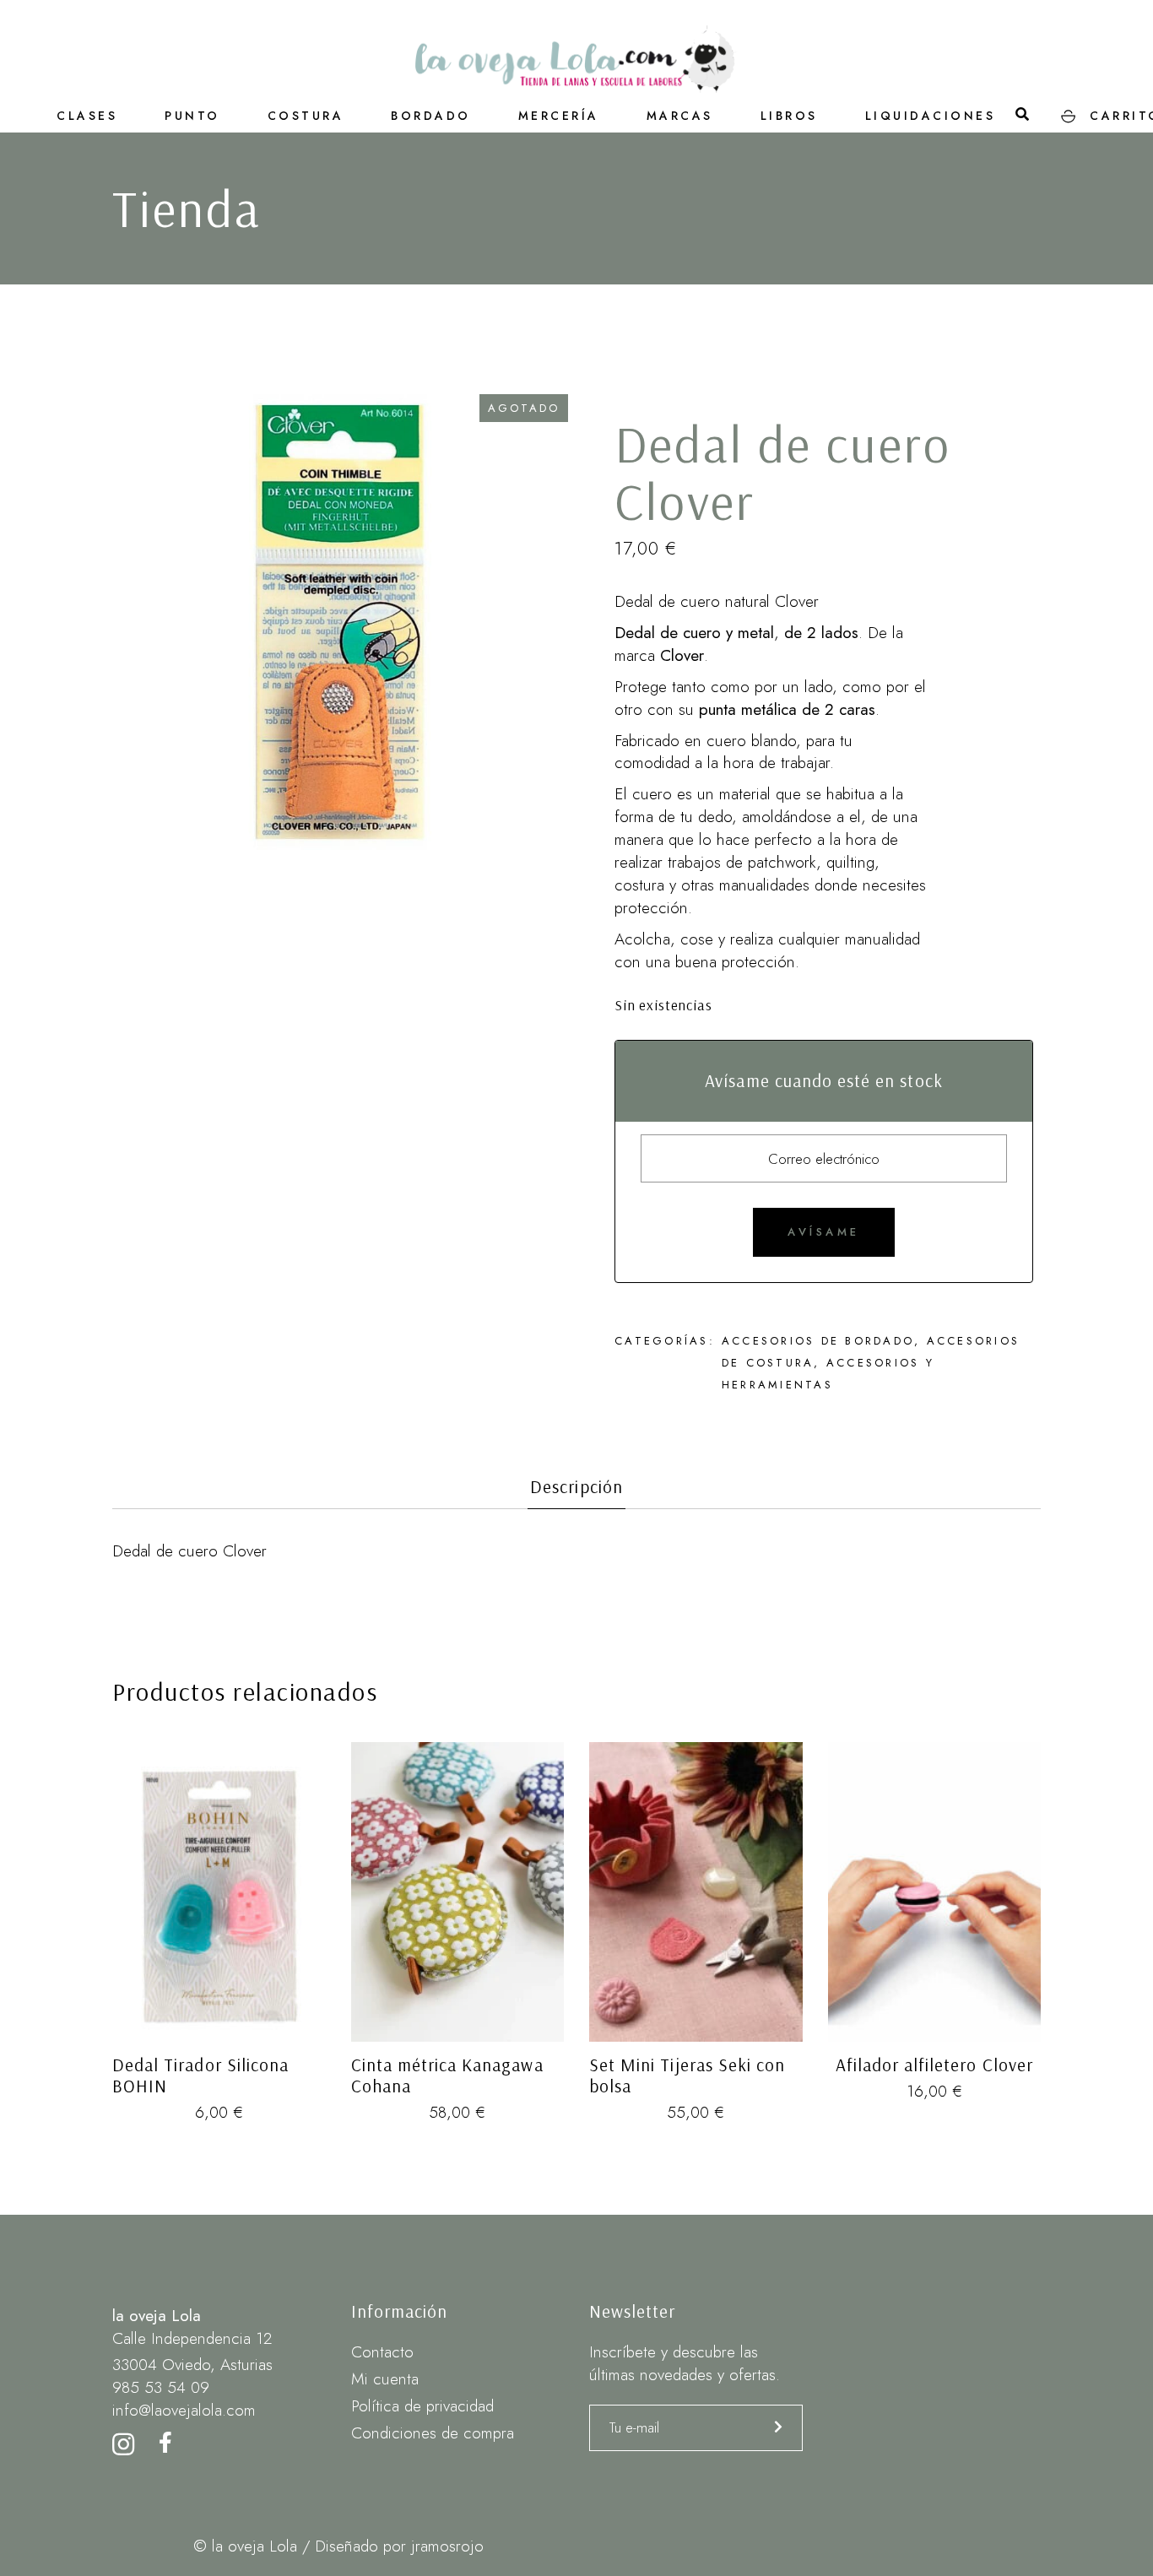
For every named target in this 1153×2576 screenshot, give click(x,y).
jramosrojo (447, 2546)
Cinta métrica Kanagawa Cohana (447, 2075)
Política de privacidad (422, 2406)
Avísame (824, 1232)
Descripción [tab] (576, 1487)
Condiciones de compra (433, 2433)
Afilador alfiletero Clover (934, 2065)
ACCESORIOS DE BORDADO (818, 1341)
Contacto (382, 2352)
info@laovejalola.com (184, 2410)
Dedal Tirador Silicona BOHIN (200, 2075)
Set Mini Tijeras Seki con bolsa (687, 2075)
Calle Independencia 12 (192, 2338)
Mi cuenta (385, 2379)
